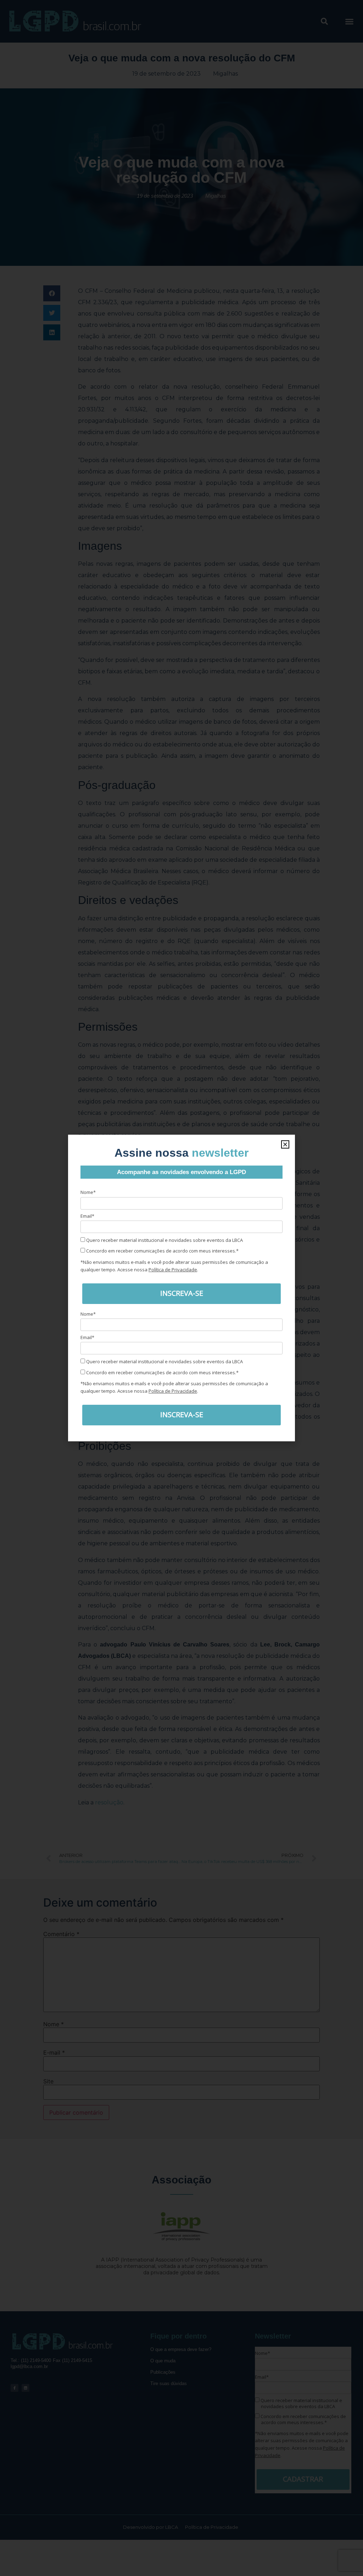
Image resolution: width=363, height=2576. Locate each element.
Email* (87, 1216)
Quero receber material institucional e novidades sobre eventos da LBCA (164, 1240)
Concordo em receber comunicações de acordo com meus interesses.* (162, 1251)
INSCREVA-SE (182, 1293)
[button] (285, 1144)
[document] (181, 1288)
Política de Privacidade (173, 1270)
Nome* (88, 1192)
